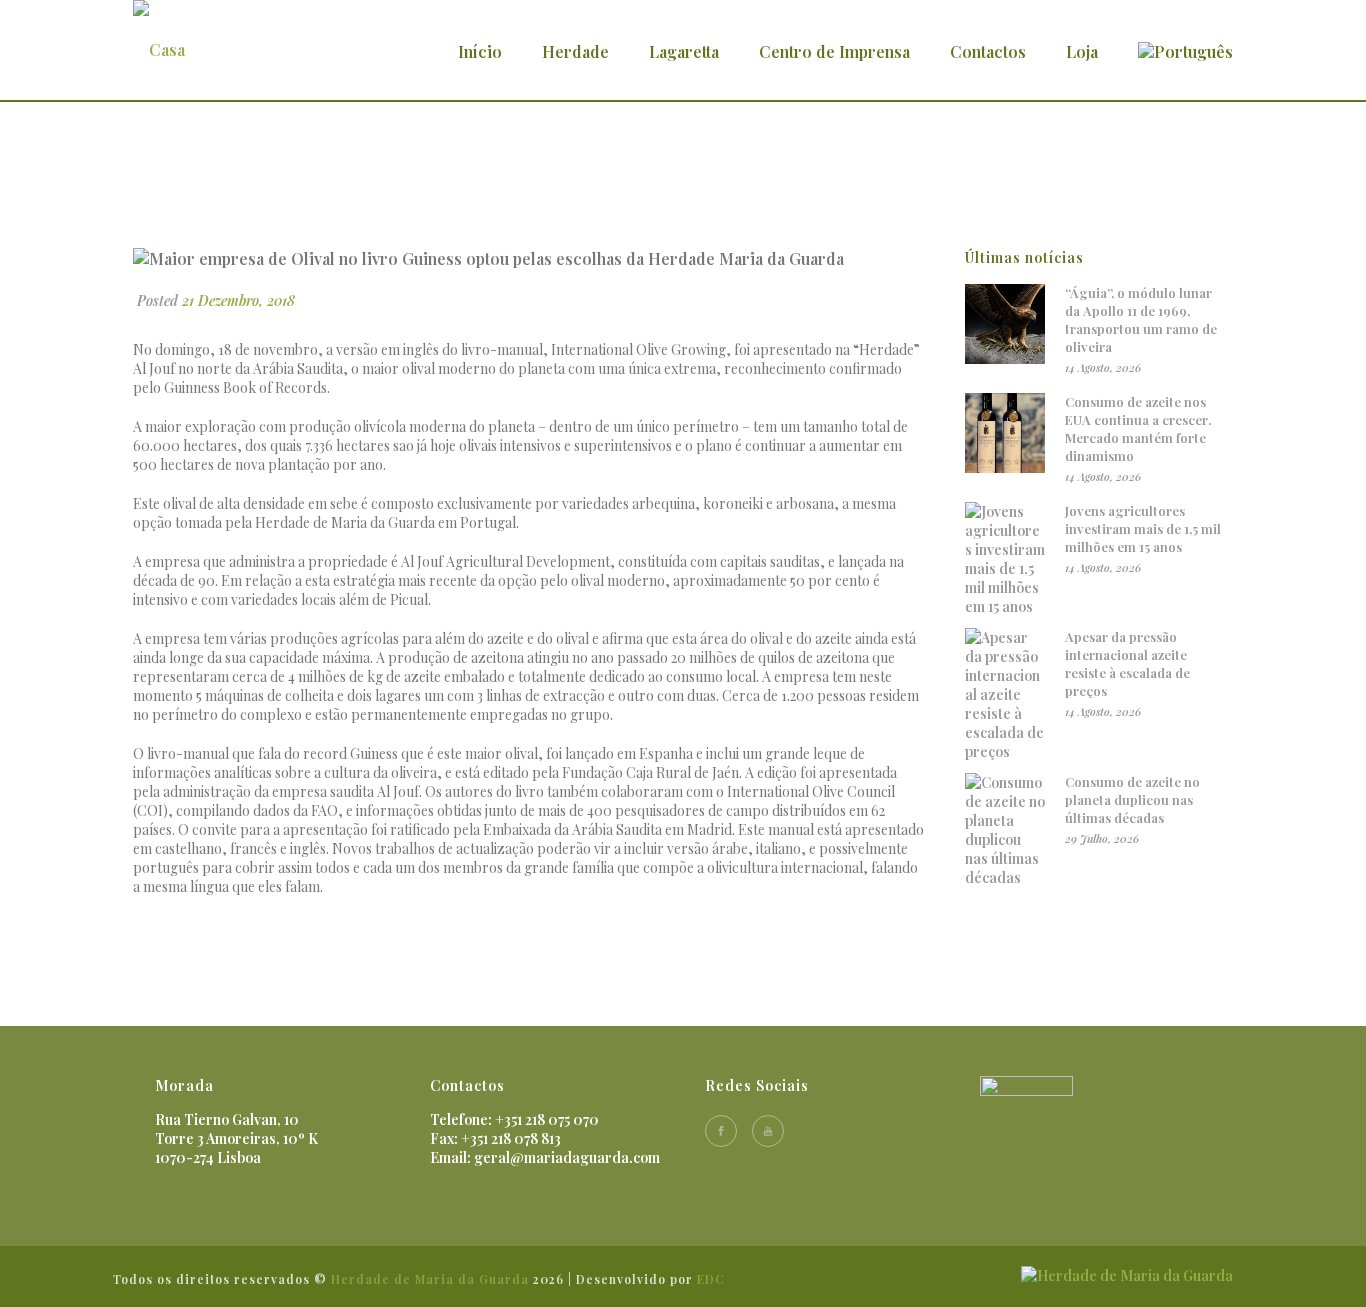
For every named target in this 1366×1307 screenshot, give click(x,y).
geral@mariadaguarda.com (567, 1157)
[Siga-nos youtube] (768, 1131)
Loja (1082, 51)
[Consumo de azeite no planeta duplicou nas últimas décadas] (1005, 830)
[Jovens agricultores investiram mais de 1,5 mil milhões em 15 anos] (1005, 559)
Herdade (575, 51)
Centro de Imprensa (834, 51)
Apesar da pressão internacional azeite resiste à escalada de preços (1127, 663)
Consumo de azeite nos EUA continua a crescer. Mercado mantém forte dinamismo (1138, 428)
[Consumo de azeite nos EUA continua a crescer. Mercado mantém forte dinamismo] (1005, 433)
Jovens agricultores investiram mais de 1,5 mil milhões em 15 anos (1143, 528)
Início (480, 51)
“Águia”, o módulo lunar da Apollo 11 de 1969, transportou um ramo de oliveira (1141, 319)
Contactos (988, 51)
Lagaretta (684, 51)
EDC (711, 1279)
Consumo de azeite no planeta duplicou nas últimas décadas (1132, 799)
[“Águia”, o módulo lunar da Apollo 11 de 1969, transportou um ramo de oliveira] (1005, 324)
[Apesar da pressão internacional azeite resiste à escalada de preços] (1005, 694)
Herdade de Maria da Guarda (430, 1279)
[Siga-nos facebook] (721, 1131)
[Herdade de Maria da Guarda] (1127, 1273)
